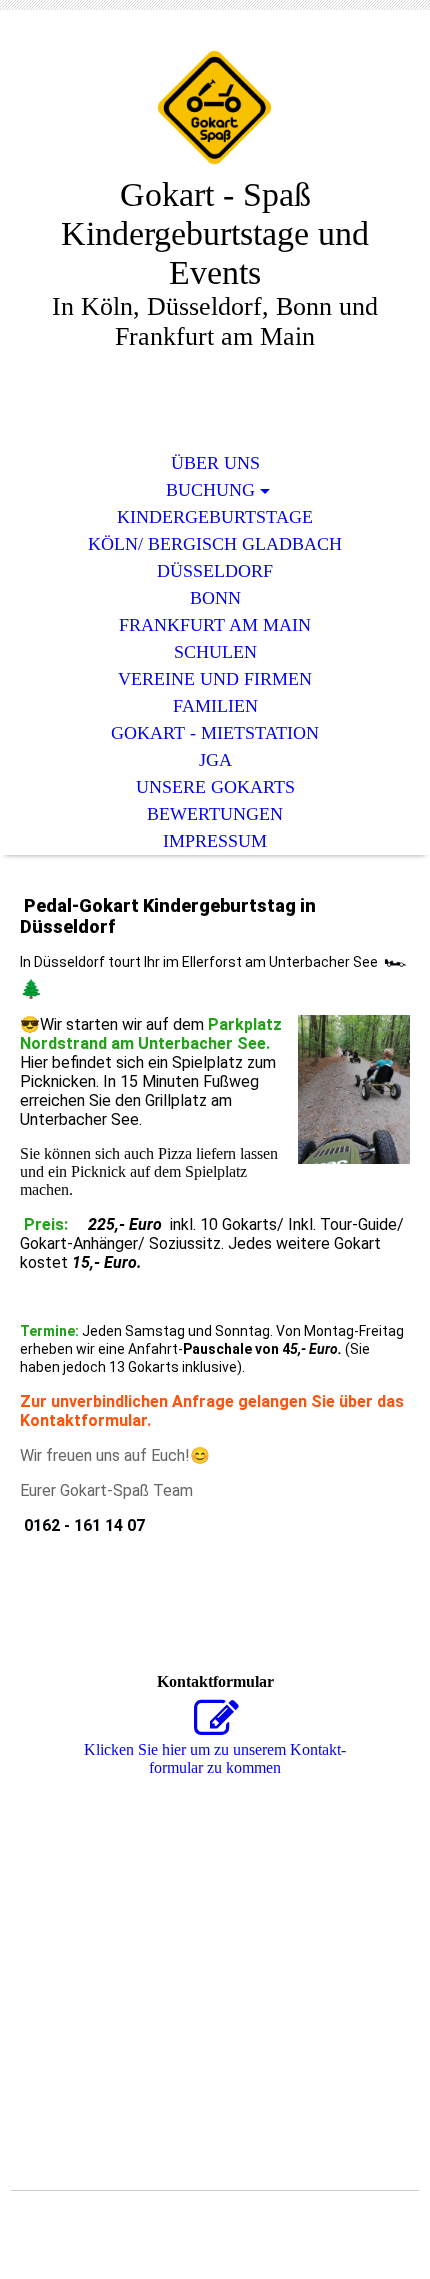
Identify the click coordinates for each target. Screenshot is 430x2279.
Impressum (215, 841)
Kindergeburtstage (215, 517)
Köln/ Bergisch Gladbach (215, 544)
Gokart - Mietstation (215, 733)
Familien (215, 706)
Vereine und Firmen (215, 679)
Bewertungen (215, 814)
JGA (215, 760)
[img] (215, 107)
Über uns (215, 463)
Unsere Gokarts (215, 787)
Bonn (215, 598)
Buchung (210, 490)
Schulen (215, 652)
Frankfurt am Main (215, 625)
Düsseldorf (215, 571)
